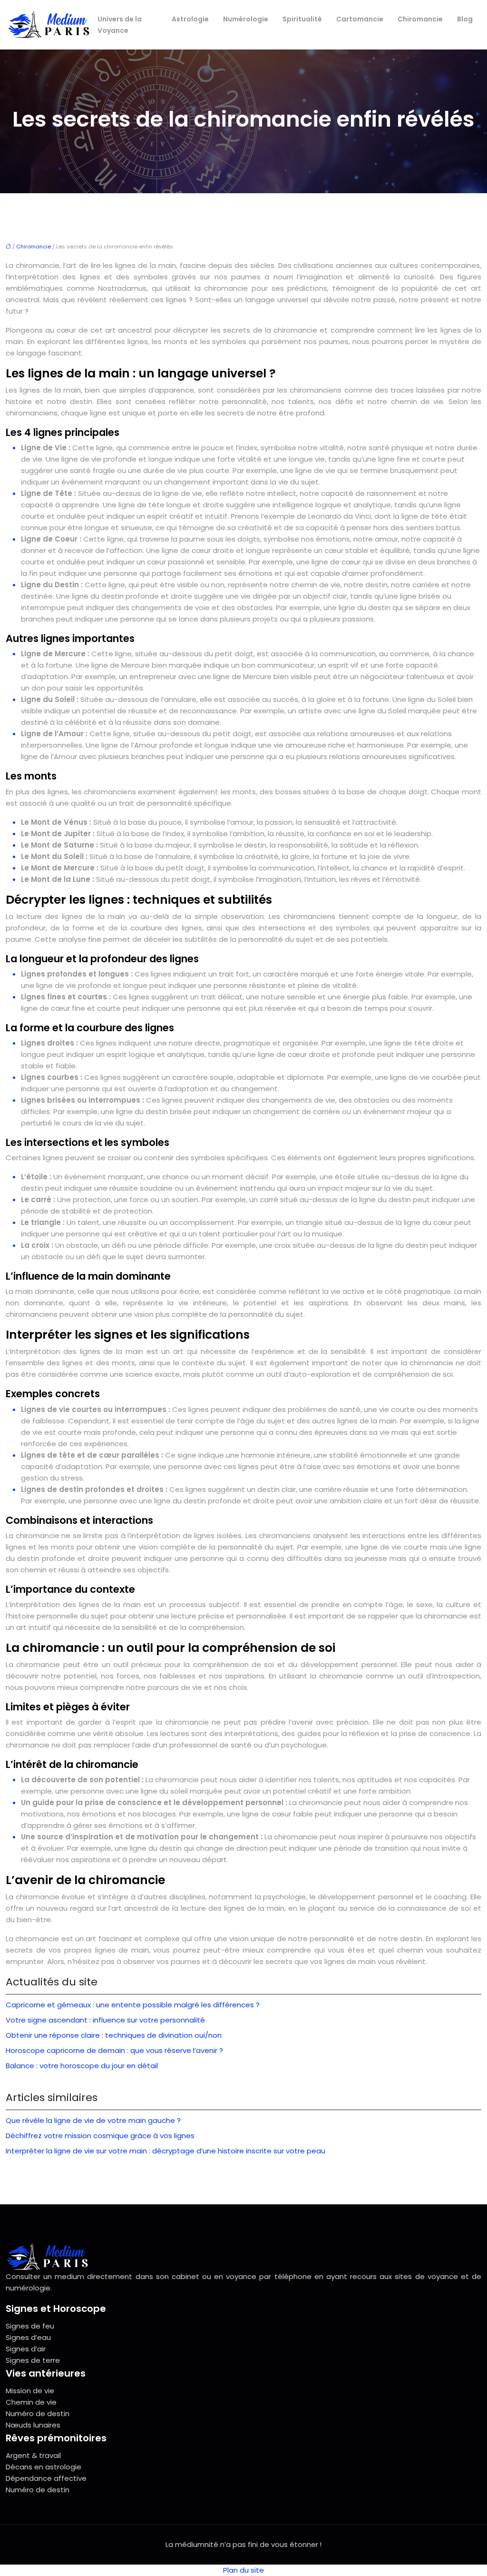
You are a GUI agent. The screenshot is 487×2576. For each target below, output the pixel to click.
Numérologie (246, 19)
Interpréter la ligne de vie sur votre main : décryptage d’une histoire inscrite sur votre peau (166, 2151)
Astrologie (190, 19)
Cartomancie (360, 19)
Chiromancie (420, 19)
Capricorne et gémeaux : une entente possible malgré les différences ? (133, 2005)
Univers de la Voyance (120, 25)
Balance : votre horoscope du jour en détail (82, 2066)
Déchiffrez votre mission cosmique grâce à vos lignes (100, 2136)
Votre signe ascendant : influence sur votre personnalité (105, 2020)
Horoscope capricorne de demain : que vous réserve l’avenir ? (114, 2050)
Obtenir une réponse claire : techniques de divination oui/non (114, 2035)
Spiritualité (302, 19)
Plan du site (243, 2570)
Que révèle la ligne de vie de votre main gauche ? (93, 2120)
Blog (465, 19)
